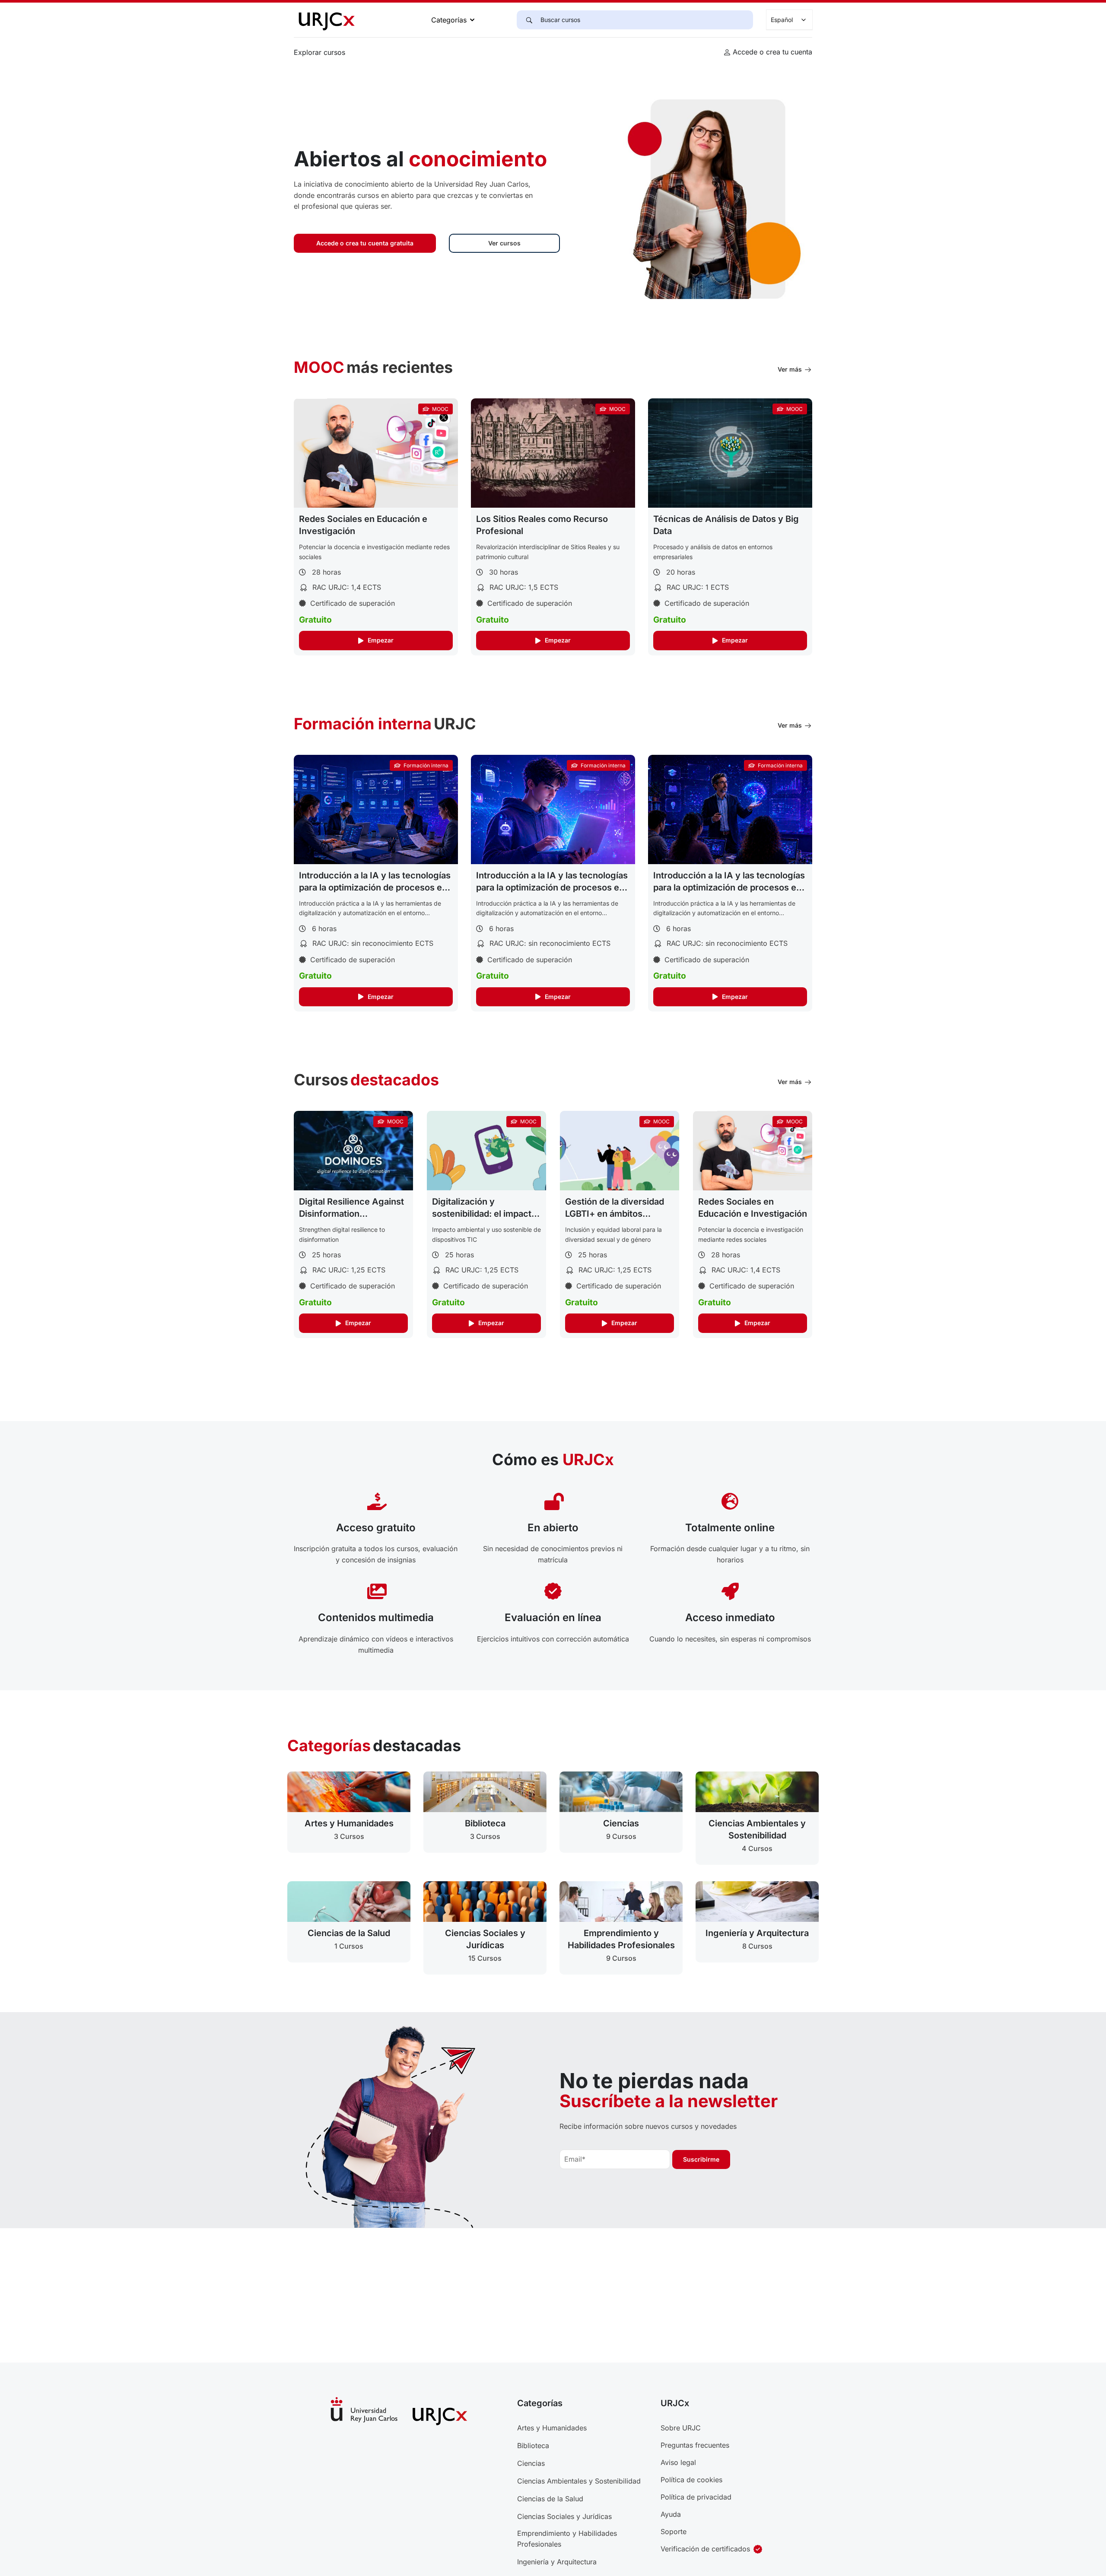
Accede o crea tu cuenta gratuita (365, 243)
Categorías (449, 20)
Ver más (790, 369)
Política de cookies (691, 2480)
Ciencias (531, 2463)
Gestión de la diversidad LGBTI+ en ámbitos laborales (615, 1214)
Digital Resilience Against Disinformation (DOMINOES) (351, 1214)
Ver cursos (504, 243)
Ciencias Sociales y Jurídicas (564, 2516)
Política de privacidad (696, 2497)
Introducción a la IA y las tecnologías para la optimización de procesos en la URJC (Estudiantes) (375, 887)
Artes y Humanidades (552, 2428)
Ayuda (671, 2514)
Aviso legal (678, 2462)
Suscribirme (701, 2159)
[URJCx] (326, 19)
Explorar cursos (319, 52)
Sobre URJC (681, 2428)
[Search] (528, 20)
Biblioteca (533, 2446)
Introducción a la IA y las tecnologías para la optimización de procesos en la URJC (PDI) (552, 887)
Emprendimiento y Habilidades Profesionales (567, 2539)
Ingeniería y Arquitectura (557, 2562)
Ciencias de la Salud (550, 2499)
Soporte (674, 2531)
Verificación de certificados (705, 2549)
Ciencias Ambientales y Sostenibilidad (579, 2481)
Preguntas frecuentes (695, 2445)
